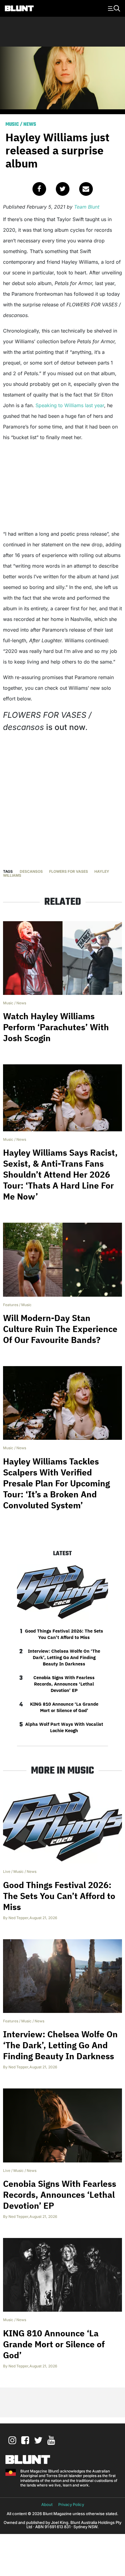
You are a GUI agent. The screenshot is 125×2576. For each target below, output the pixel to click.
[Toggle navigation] (113, 8)
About (47, 2504)
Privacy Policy (71, 2504)
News (30, 125)
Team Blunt (87, 207)
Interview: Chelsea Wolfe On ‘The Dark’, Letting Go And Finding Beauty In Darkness (64, 1657)
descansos (31, 871)
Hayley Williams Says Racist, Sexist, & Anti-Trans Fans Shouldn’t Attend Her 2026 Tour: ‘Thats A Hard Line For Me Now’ (60, 1174)
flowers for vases (69, 871)
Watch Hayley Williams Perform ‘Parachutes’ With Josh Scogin (56, 1027)
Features (11, 1305)
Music (12, 125)
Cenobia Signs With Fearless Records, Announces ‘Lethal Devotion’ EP (64, 1684)
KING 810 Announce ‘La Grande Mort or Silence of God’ (64, 1707)
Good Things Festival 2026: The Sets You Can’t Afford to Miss (64, 1634)
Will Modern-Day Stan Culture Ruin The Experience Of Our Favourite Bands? (60, 1329)
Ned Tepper (18, 1918)
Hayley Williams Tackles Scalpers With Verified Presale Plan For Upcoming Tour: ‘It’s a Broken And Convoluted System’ (56, 1483)
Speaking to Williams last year (70, 405)
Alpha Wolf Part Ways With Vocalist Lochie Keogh (64, 1727)
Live (7, 1871)
